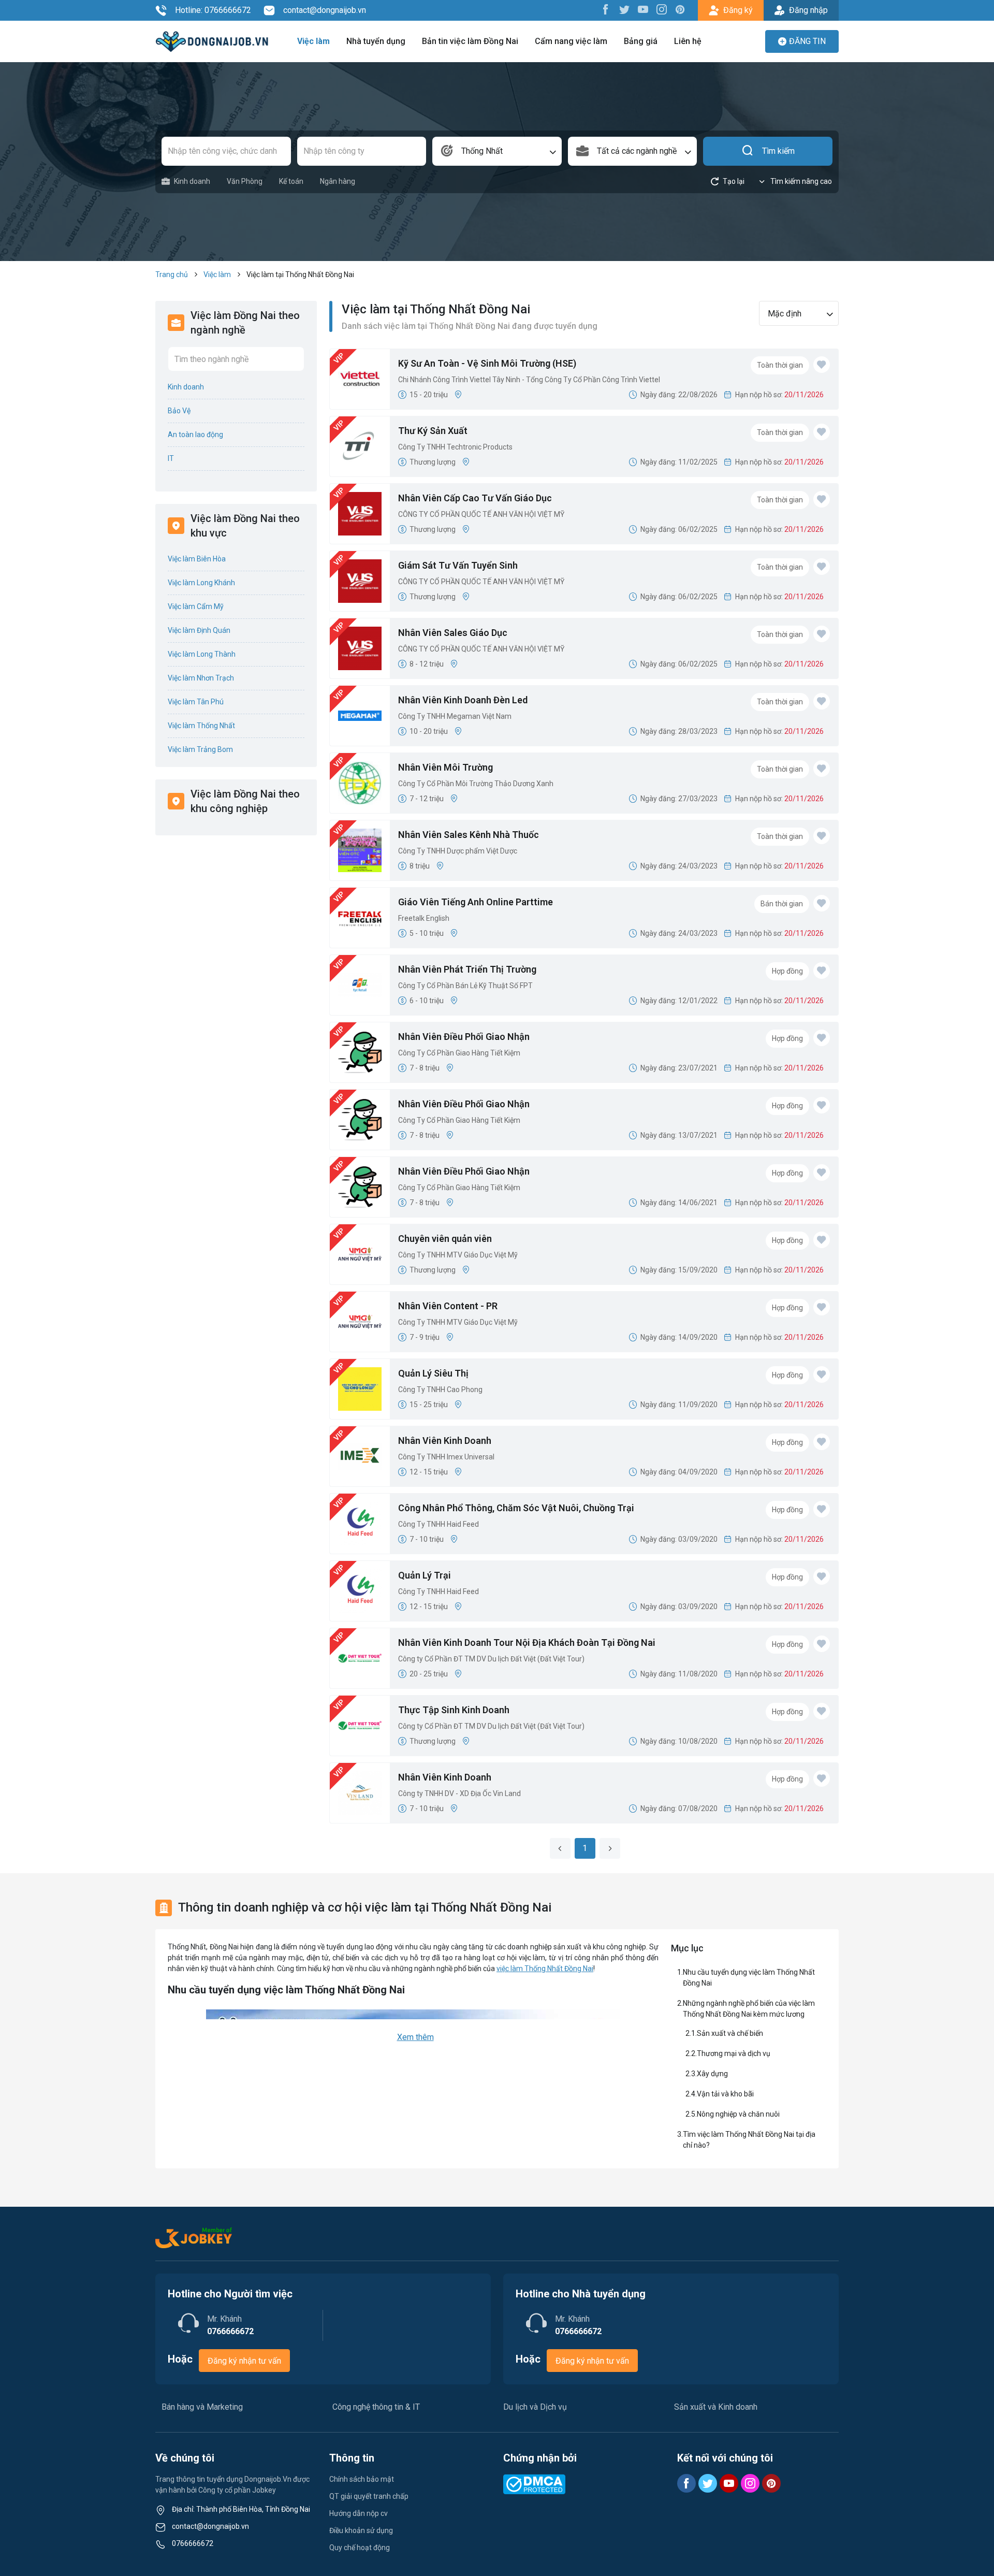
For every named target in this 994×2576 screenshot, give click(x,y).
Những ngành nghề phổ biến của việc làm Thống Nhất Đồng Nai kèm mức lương (749, 2009)
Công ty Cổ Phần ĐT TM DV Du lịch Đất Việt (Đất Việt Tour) (491, 1659)
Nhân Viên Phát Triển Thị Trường (467, 969)
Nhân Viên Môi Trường (445, 767)
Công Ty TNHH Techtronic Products (455, 447)
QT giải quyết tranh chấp (369, 2496)
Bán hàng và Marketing (202, 2407)
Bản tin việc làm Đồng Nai (470, 41)
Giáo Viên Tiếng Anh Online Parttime (476, 902)
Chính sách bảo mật (362, 2479)
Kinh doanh (192, 181)
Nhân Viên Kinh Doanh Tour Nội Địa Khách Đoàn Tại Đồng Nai (527, 1642)
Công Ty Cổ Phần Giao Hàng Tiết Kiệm (459, 1053)
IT (171, 458)
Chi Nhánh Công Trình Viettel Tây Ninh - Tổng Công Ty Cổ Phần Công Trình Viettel (529, 380)
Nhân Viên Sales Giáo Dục (453, 633)
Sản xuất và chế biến (730, 2033)
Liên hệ (688, 41)
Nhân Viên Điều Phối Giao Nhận (464, 1037)
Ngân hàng (338, 181)
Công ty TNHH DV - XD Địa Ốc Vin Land (459, 1793)
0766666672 (193, 2543)
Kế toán (291, 181)
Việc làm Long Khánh (201, 583)
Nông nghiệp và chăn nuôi (739, 2114)
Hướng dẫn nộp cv (359, 2513)
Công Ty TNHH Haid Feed (438, 1524)
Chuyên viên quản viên (445, 1239)
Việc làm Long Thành (202, 654)
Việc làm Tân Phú (196, 702)
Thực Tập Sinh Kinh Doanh (454, 1710)
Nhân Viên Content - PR (448, 1306)
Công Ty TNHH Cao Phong (440, 1390)
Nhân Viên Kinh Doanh (445, 1441)
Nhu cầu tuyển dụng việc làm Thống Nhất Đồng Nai (749, 1978)
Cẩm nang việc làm (571, 41)
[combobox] (497, 151)
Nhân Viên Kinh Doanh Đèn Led (463, 700)
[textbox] (633, 151)
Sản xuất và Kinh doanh (716, 2407)
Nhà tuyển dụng (376, 41)
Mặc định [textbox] (785, 314)
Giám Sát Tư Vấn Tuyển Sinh (458, 565)
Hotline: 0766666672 (213, 10)
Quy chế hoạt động (360, 2548)
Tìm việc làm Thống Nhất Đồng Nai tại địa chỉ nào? (749, 2140)
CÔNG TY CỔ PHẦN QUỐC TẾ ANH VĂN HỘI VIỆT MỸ (481, 514)
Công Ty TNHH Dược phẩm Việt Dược (458, 851)
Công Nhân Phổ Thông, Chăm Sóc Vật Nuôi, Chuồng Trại (516, 1508)
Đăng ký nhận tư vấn (244, 2361)
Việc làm (313, 41)
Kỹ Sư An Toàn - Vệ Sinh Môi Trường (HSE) (487, 363)
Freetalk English (424, 918)
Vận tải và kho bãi (726, 2094)
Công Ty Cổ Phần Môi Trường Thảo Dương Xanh (476, 784)
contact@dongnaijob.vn (325, 10)
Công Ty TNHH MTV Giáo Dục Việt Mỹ (458, 1255)
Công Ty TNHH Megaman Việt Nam (455, 716)
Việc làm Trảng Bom (200, 749)
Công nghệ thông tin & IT (376, 2407)
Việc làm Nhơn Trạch (201, 678)
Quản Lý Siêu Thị (433, 1373)
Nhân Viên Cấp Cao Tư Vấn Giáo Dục (475, 498)
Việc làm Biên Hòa (197, 559)
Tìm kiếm (778, 151)
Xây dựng (712, 2074)
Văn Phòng (245, 181)
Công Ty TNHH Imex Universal (446, 1457)
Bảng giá (641, 41)
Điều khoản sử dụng (361, 2530)
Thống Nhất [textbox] (482, 151)
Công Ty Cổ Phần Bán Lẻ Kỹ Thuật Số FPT (465, 986)
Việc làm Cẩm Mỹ (196, 606)
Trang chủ (172, 274)
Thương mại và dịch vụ (734, 2053)
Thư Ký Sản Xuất (433, 431)
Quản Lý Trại (425, 1575)
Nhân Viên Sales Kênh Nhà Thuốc (469, 835)
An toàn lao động (195, 435)
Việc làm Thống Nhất (201, 726)
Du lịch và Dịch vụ (535, 2407)
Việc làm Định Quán (199, 630)
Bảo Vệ (179, 411)
